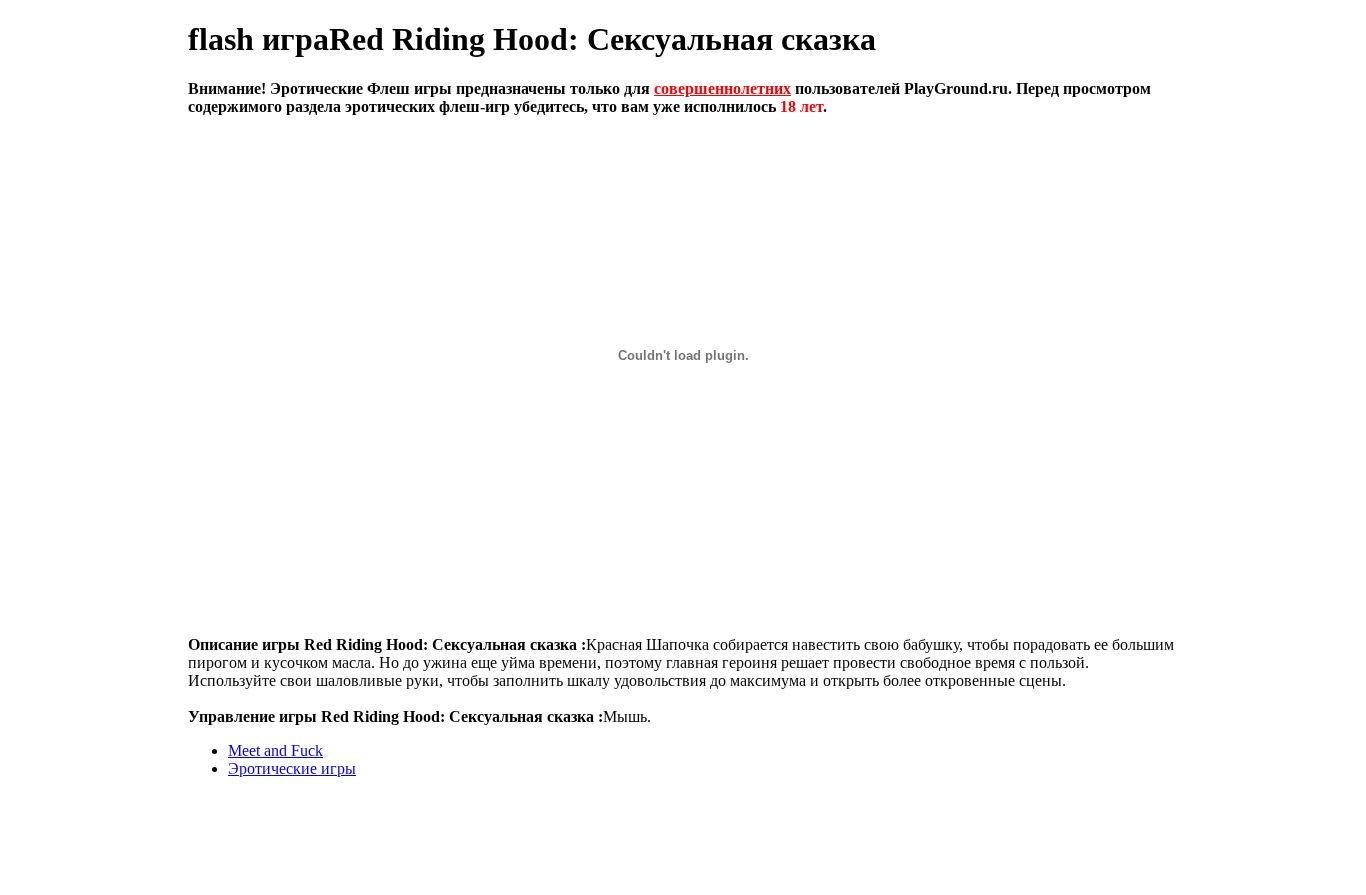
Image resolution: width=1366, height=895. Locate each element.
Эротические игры (292, 768)
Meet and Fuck (275, 750)
